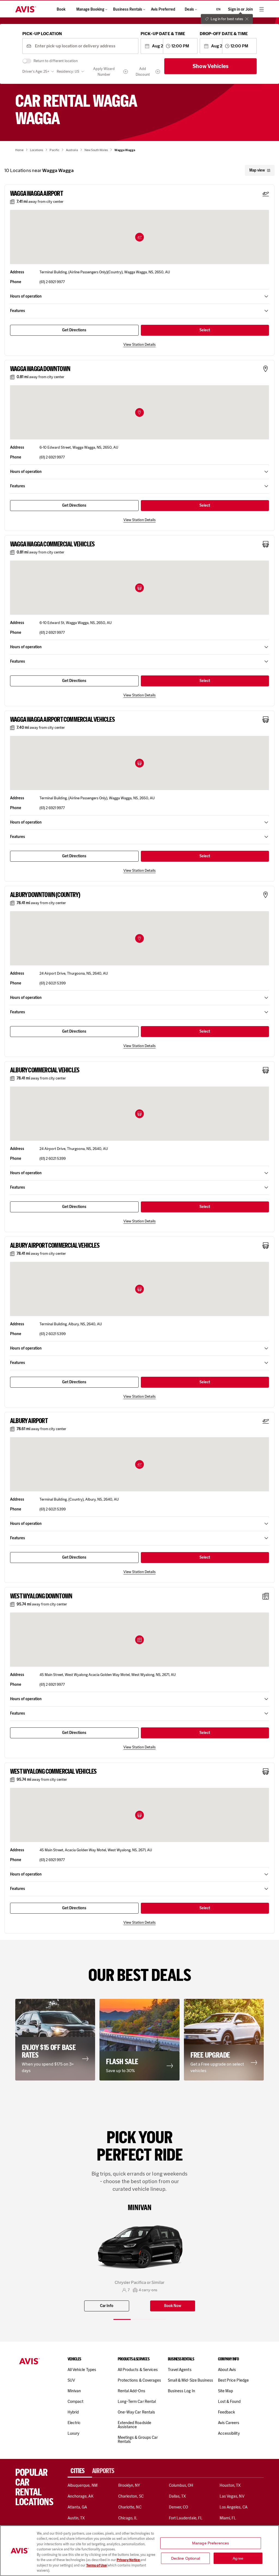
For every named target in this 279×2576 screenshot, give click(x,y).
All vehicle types (82, 2370)
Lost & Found (229, 2401)
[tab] (80, 2471)
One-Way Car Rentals (136, 2412)
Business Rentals (128, 9)
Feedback (226, 2412)
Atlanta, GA (77, 2507)
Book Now (173, 2306)
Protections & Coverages (139, 2380)
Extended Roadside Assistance (134, 2425)
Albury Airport (29, 1421)
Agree (238, 2558)
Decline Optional (186, 2558)
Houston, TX (230, 2485)
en (218, 9)
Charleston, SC (131, 2496)
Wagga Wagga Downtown (40, 369)
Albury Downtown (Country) (45, 895)
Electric (74, 2423)
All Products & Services (138, 2370)
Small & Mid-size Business (190, 2380)
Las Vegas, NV (232, 2496)
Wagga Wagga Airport (37, 194)
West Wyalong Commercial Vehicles (53, 1772)
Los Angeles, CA (233, 2507)
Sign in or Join (240, 9)
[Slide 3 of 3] (157, 2319)
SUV (71, 2380)
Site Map (225, 2391)
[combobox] (85, 46)
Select (205, 330)
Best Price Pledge (233, 2380)
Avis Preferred (163, 9)
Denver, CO (178, 2507)
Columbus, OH (181, 2485)
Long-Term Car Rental (137, 2401)
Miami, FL (228, 2518)
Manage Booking (90, 9)
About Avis (227, 2370)
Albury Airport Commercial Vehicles (55, 1246)
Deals (189, 9)
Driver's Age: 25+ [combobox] (36, 71)
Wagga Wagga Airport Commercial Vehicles (62, 720)
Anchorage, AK (81, 2496)
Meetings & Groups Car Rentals (138, 2439)
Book (61, 9)
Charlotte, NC (130, 2507)
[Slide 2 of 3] (139, 2319)
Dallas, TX (177, 2496)
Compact (75, 2401)
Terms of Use (96, 2565)
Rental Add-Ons (131, 2391)
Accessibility (229, 2433)
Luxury (73, 2433)
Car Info (107, 2306)
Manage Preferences (211, 2543)
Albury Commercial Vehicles (45, 1070)
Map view (257, 170)
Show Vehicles (211, 66)
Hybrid (73, 2412)
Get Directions (74, 330)
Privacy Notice (128, 2560)
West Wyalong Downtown (41, 1596)
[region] (139, 2551)
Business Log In (181, 2391)
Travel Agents (180, 2370)
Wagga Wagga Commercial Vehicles (52, 544)
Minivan (74, 2391)
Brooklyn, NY (129, 2485)
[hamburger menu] (262, 9)
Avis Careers (229, 2423)
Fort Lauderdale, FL (186, 2518)
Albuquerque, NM (83, 2485)
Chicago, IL (128, 2518)
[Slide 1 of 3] (122, 2319)
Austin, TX (76, 2518)
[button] (139, 237)
